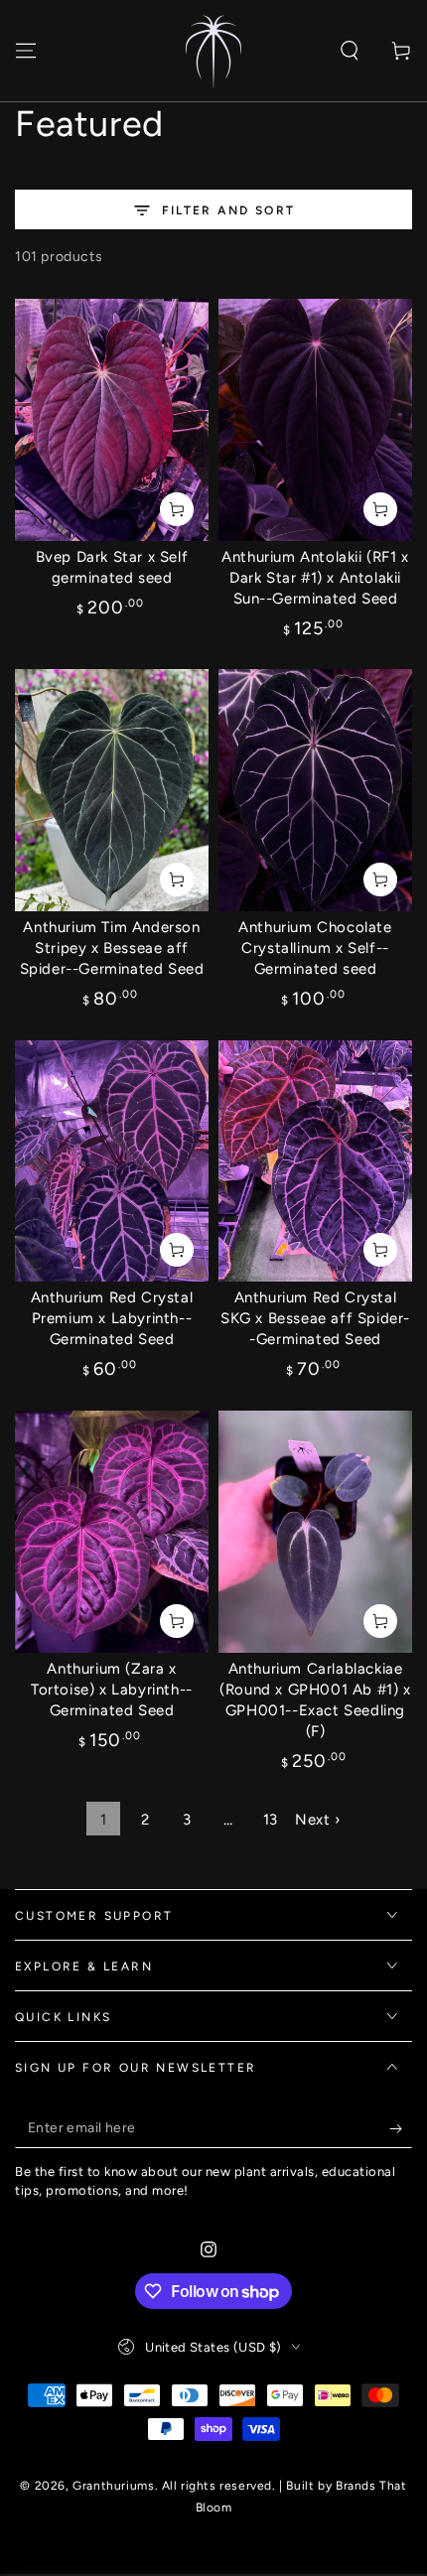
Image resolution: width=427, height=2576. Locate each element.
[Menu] (26, 51)
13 (271, 1820)
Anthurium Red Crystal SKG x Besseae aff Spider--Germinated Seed (315, 1318)
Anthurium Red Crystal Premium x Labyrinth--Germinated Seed (112, 1318)
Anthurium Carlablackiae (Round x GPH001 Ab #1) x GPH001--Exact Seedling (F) (315, 1700)
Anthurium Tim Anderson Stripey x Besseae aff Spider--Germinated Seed (112, 948)
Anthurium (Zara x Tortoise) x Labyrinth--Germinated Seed (112, 1690)
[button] (350, 51)
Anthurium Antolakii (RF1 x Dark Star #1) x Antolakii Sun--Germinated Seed (315, 578)
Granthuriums (113, 2486)
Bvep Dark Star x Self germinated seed (112, 567)
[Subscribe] (401, 2128)
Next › (318, 1820)
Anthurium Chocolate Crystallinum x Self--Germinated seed (315, 948)
